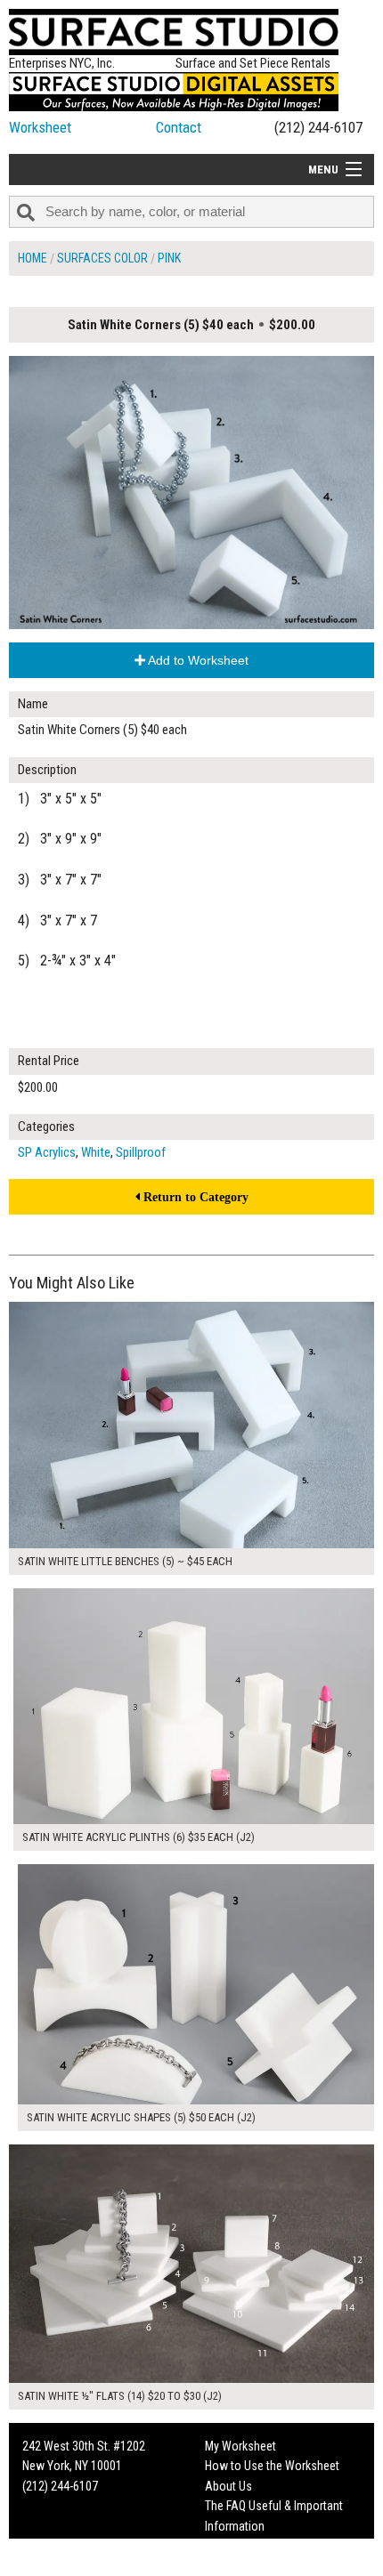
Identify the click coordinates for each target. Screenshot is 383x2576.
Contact (179, 127)
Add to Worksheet (197, 660)
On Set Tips (233, 2565)
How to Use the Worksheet (272, 2466)
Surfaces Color (102, 258)
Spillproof (141, 1152)
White (96, 1152)
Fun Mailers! (235, 2546)
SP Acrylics (47, 1152)
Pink (169, 258)
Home (33, 258)
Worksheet (40, 127)
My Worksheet (240, 2446)
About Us (228, 2486)
